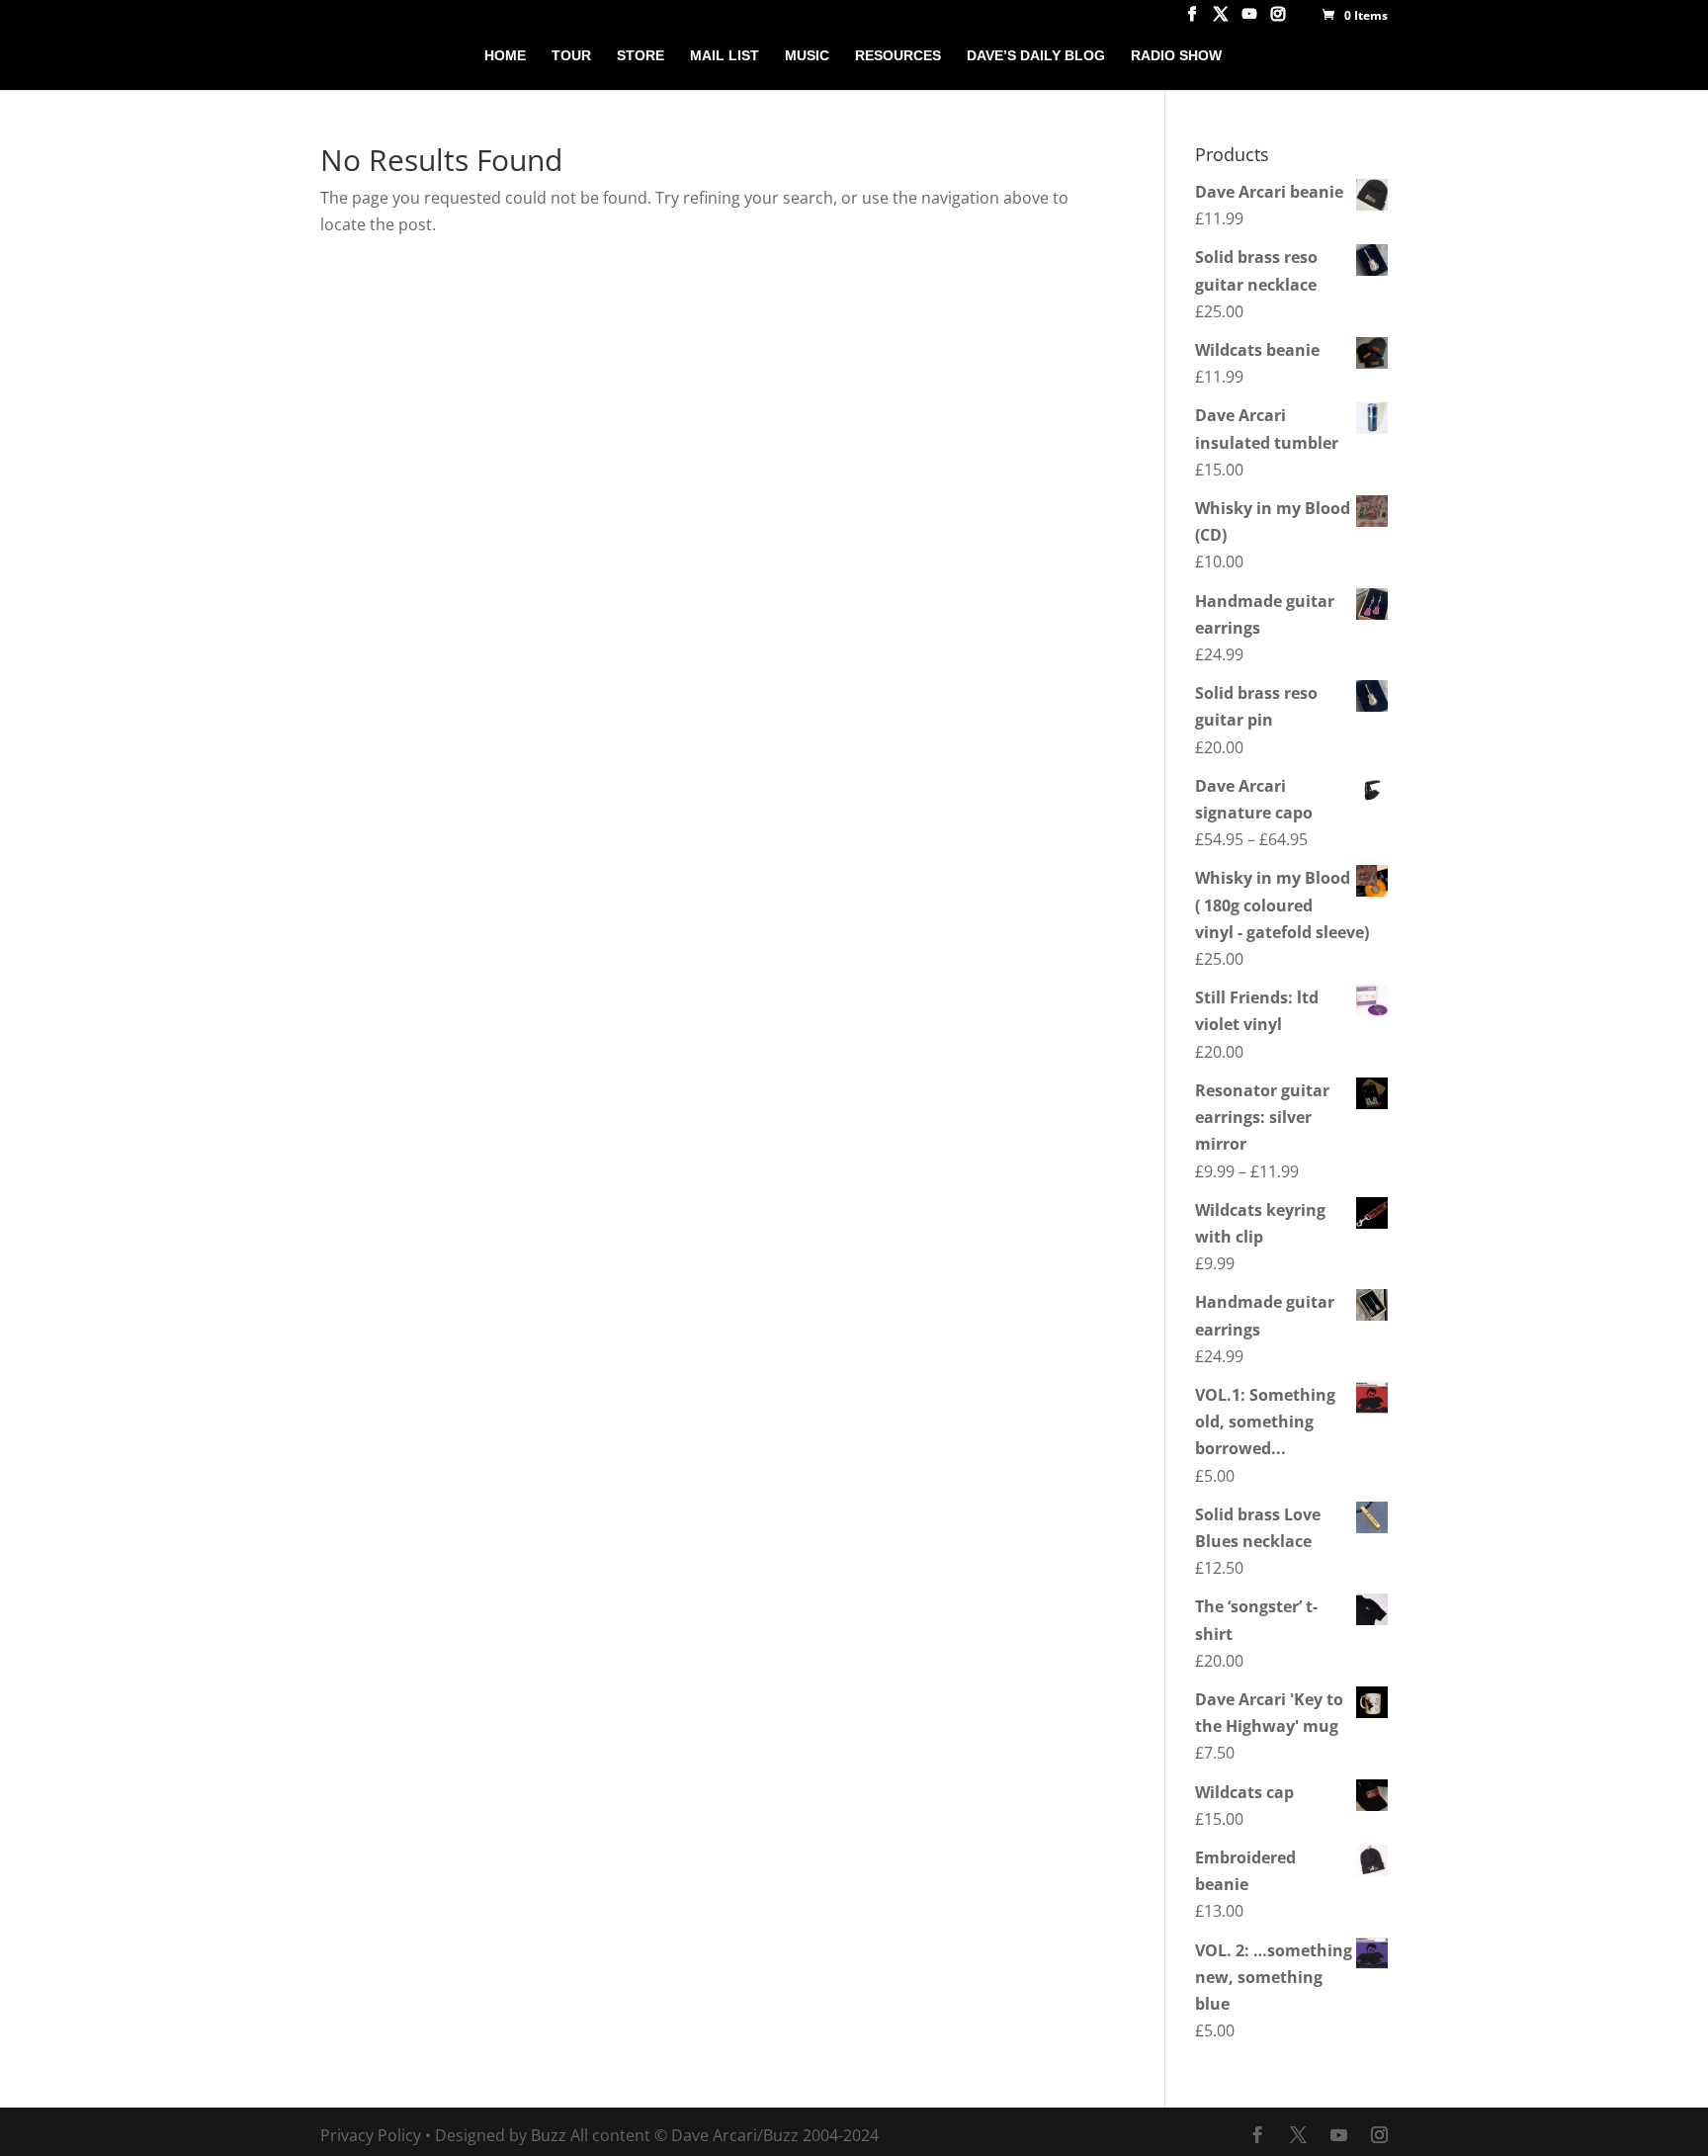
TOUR (571, 56)
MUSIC (807, 56)
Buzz (549, 2135)
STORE (640, 56)
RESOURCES (898, 56)
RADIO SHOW (1176, 56)
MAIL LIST (725, 56)
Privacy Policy (371, 2135)
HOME (505, 56)
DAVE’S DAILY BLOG (1036, 56)
